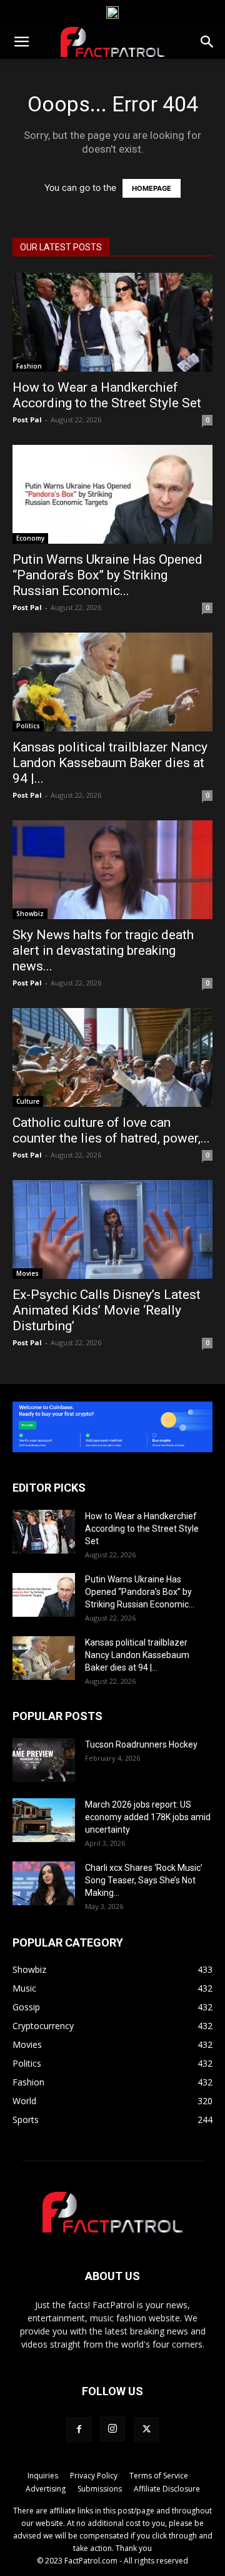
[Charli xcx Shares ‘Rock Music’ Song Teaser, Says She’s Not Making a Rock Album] (44, 1883)
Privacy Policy (94, 2476)
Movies (27, 1273)
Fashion (29, 366)
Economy (30, 538)
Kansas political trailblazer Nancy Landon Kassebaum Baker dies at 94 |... (110, 763)
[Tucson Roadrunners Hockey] (44, 1760)
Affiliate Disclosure (167, 2489)
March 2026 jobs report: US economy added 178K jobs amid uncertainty (148, 1817)
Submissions (100, 2489)
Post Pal (27, 420)
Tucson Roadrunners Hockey (141, 1744)
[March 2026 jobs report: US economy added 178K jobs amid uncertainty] (44, 1820)
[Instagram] (112, 2429)
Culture (28, 1101)
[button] (21, 42)
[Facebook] (79, 2430)
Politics (28, 726)
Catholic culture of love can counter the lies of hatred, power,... (111, 1130)
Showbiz (30, 914)
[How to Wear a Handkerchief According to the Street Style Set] (112, 322)
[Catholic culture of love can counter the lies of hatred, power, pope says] (112, 1057)
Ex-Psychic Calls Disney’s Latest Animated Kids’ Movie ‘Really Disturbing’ (107, 1310)
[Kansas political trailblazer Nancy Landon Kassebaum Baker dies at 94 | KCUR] (112, 682)
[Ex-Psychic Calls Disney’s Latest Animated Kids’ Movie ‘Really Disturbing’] (112, 1229)
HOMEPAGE (152, 188)
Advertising (46, 2489)
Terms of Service (159, 2476)
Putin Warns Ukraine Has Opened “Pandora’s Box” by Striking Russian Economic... (107, 575)
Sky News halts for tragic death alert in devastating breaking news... (103, 950)
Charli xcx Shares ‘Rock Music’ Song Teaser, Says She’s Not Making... (144, 1880)
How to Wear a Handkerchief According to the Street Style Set (107, 395)
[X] (146, 2430)
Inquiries (43, 2476)
